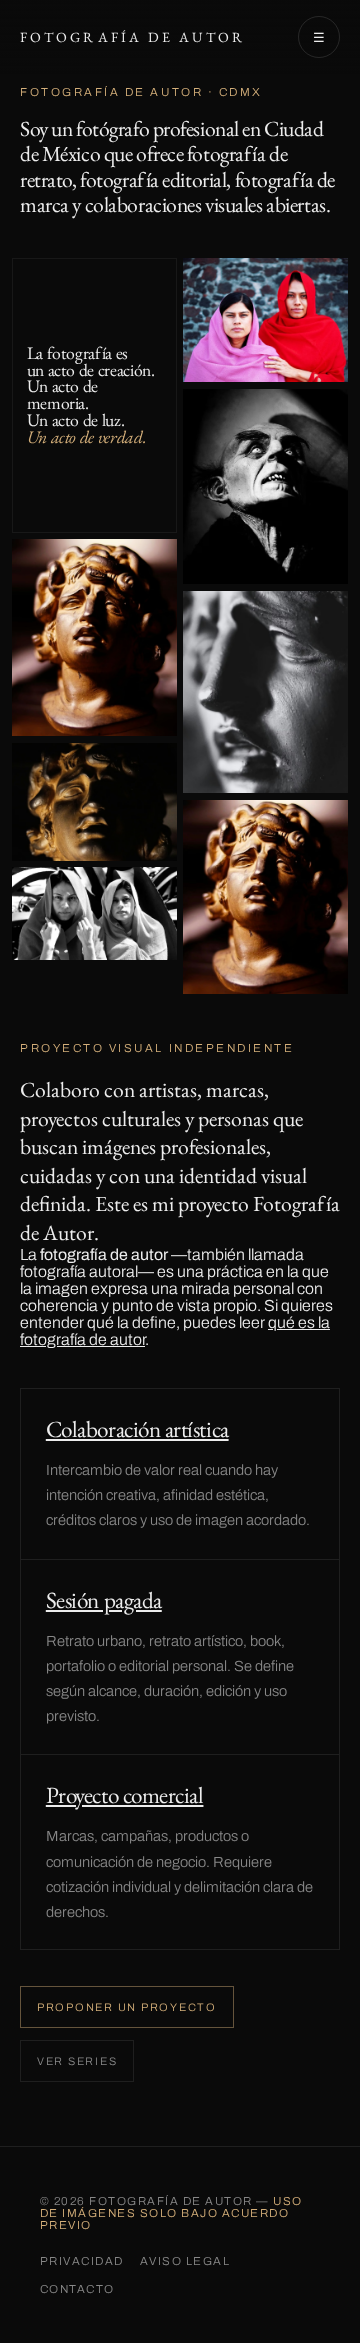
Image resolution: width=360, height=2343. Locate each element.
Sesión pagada (104, 1600)
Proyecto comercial (125, 1795)
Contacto (77, 2289)
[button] (94, 638)
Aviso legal (185, 2261)
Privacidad (82, 2261)
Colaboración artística (137, 1429)
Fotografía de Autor (132, 37)
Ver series (77, 2061)
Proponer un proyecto (127, 2007)
